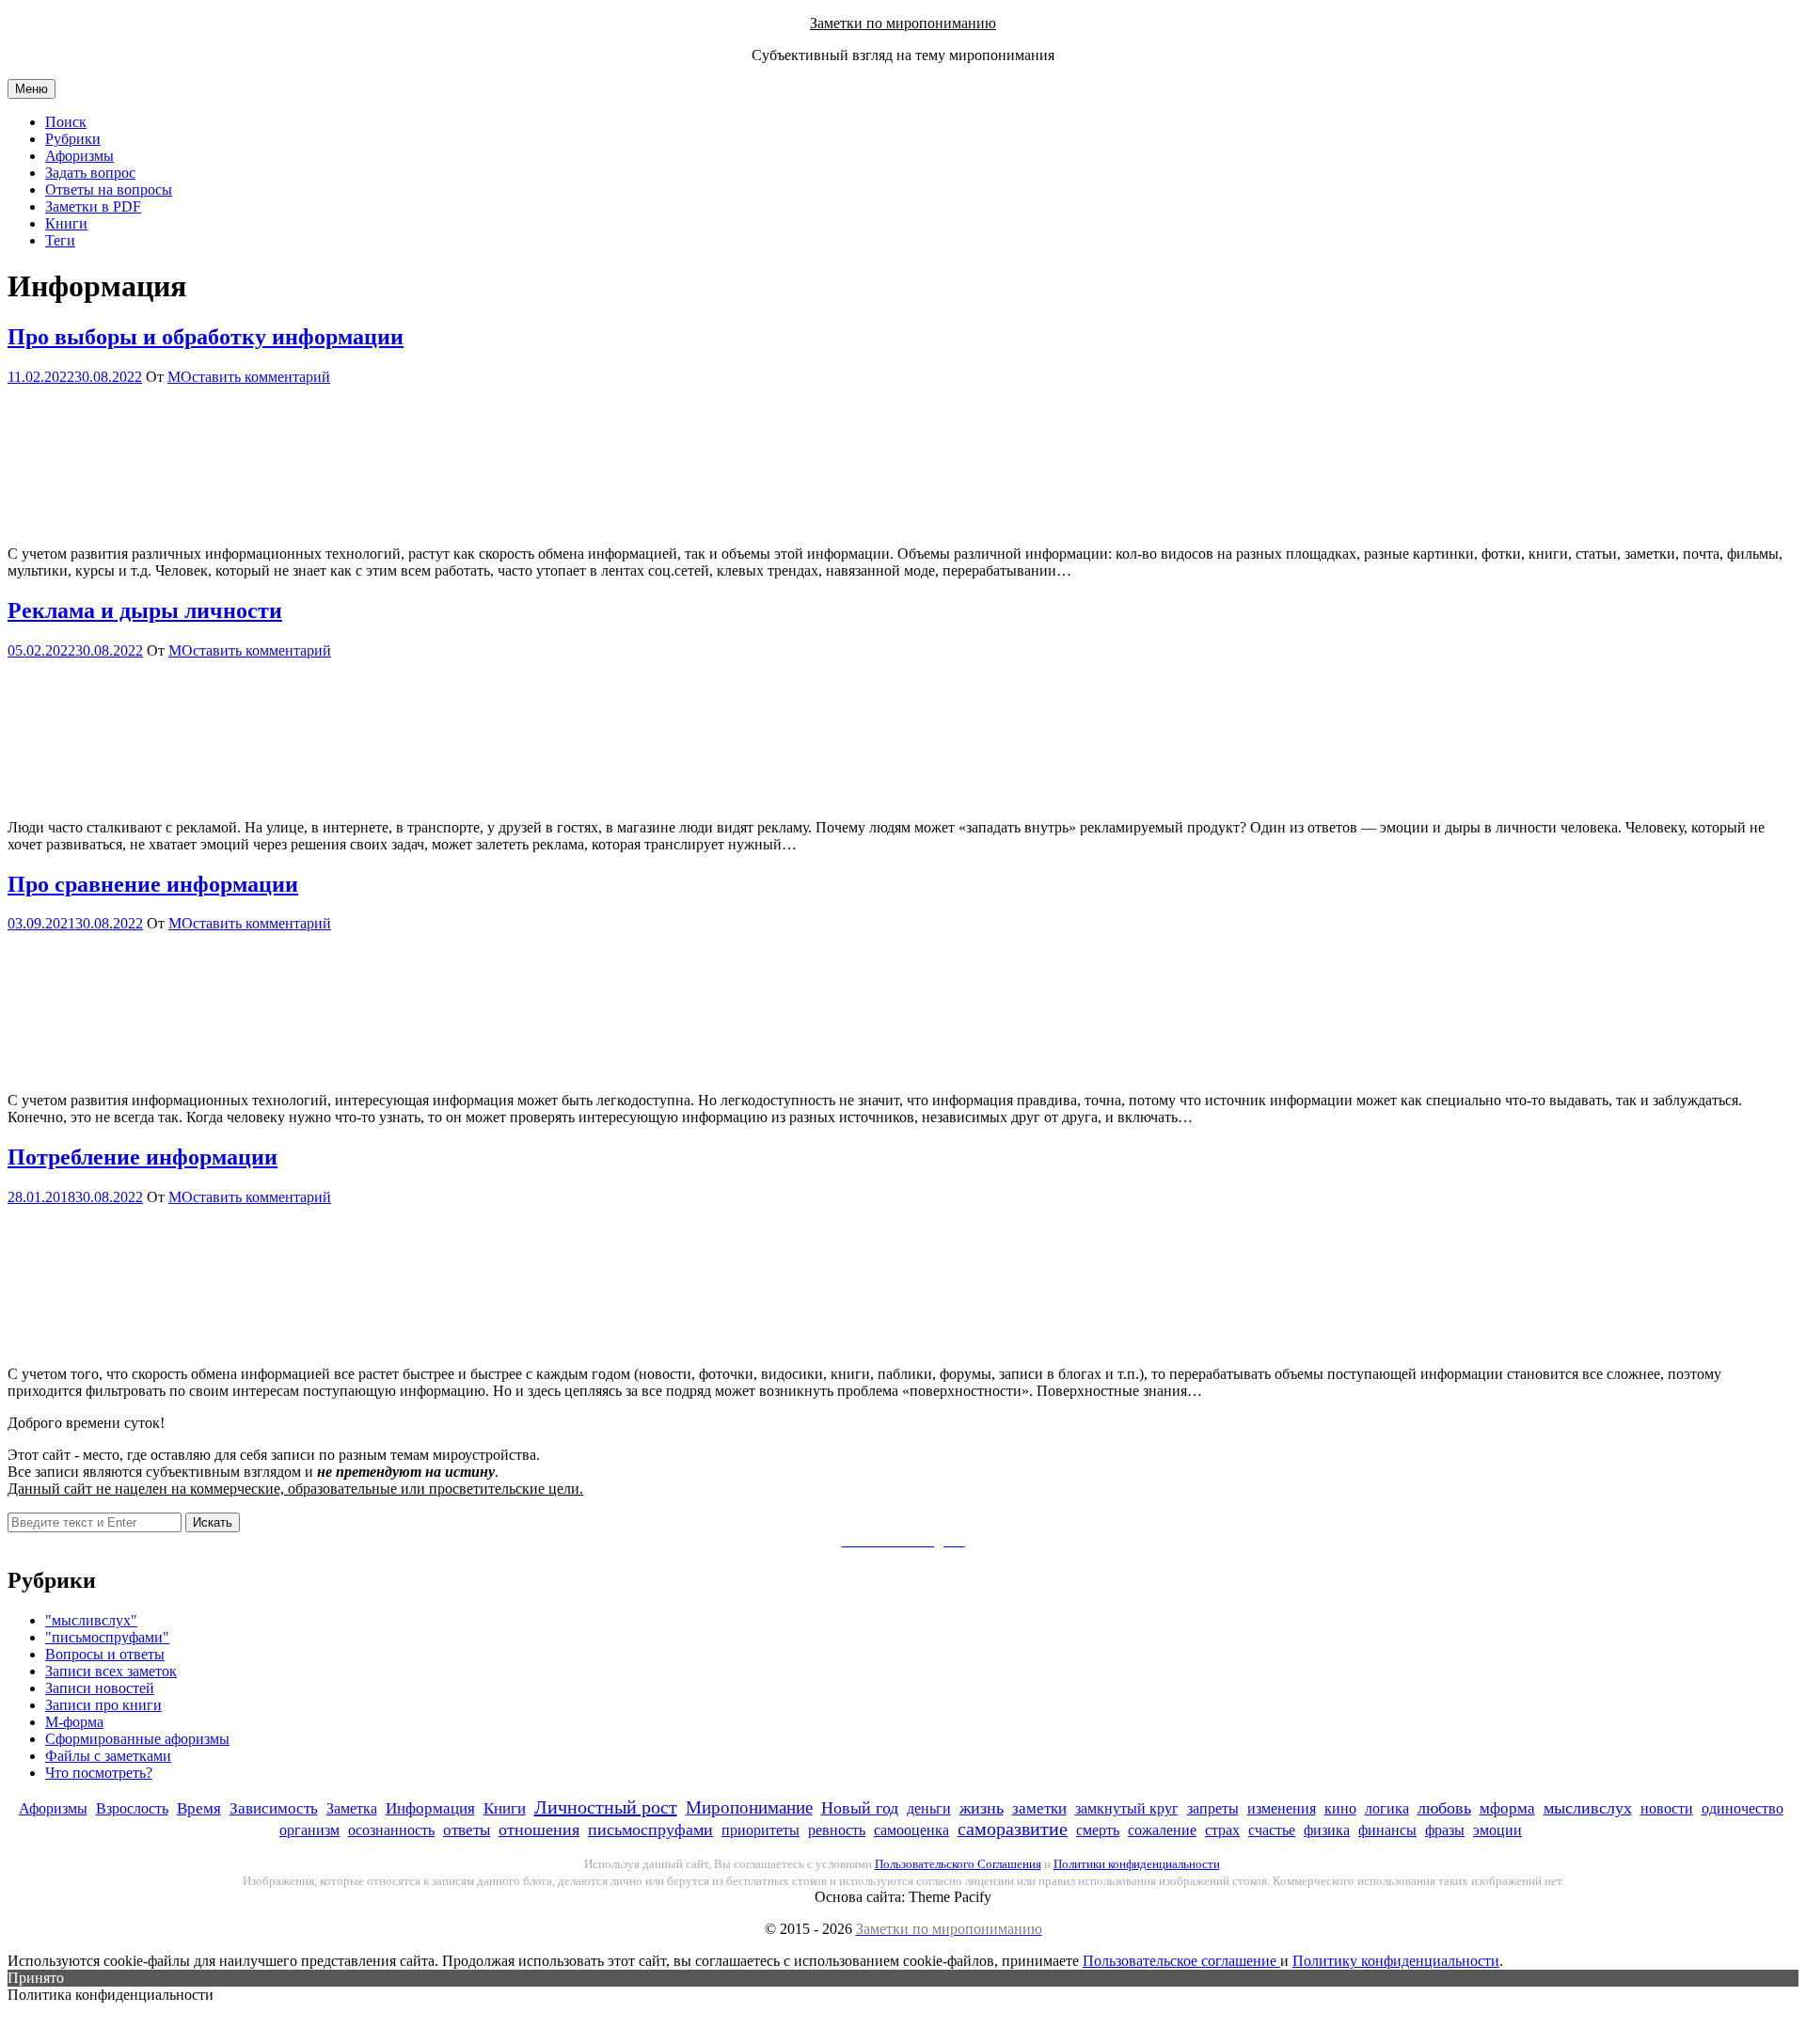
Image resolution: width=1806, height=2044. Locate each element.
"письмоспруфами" (107, 1637)
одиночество (1743, 1808)
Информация (430, 1808)
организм (309, 1830)
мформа (1507, 1808)
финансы (1387, 1830)
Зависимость (274, 1808)
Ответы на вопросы (109, 190)
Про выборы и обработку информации (206, 337)
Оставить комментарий (255, 377)
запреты (1213, 1808)
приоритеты (760, 1830)
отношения (539, 1830)
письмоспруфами (650, 1830)
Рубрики (73, 139)
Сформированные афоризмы (137, 1739)
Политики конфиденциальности (1137, 1864)
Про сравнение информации (153, 884)
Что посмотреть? (99, 1773)
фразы (1445, 1830)
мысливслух (1588, 1808)
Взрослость (132, 1808)
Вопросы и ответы (105, 1654)
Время (199, 1808)
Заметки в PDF (93, 206)
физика (1327, 1830)
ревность (837, 1830)
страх (1222, 1830)
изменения (1282, 1808)
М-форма (74, 1722)
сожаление (1162, 1830)
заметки (1039, 1808)
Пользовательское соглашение (1181, 1961)
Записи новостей (100, 1688)
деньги (929, 1808)
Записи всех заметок (111, 1671)
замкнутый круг (1127, 1808)
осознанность (391, 1830)
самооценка (911, 1830)
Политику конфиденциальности (1396, 1961)
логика (1387, 1808)
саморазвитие (1013, 1829)
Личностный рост (606, 1807)
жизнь (982, 1808)
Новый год (860, 1808)
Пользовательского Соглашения (958, 1864)
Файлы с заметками (108, 1756)
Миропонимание (749, 1807)
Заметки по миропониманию (903, 23)
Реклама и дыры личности (145, 610)
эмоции (1497, 1830)
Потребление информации (143, 1157)
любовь (1444, 1808)
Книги (66, 223)
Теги (60, 240)
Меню (32, 89)
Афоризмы (79, 156)
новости (1667, 1808)
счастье (1272, 1830)
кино (1340, 1808)
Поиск (66, 122)
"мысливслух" (91, 1620)
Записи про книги (103, 1705)
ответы (467, 1830)
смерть (1098, 1830)
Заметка (352, 1808)
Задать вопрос (90, 173)
